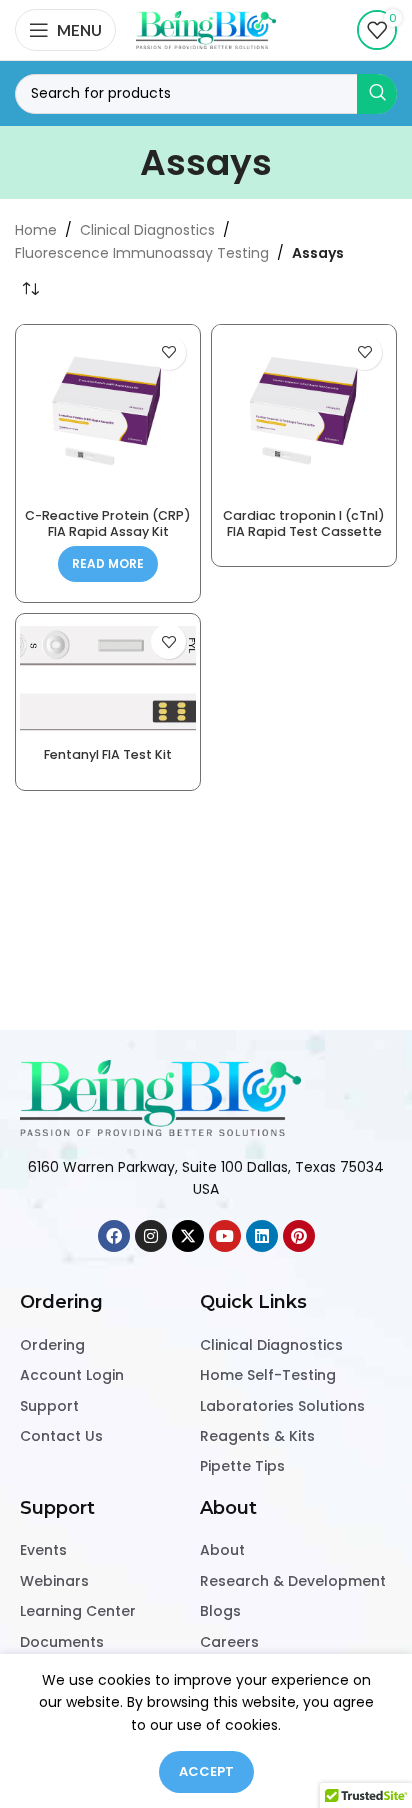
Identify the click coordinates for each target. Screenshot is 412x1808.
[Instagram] (151, 1236)
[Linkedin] (262, 1236)
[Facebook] (114, 1236)
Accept (206, 1771)
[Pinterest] (299, 1236)
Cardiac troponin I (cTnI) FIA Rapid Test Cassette (304, 523)
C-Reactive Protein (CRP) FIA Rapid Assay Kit (108, 523)
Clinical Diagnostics (147, 230)
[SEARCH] (377, 94)
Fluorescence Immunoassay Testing (142, 253)
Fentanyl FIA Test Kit (108, 754)
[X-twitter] (188, 1236)
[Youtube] (225, 1236)
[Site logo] (206, 29)
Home (36, 230)
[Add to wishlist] (168, 352)
